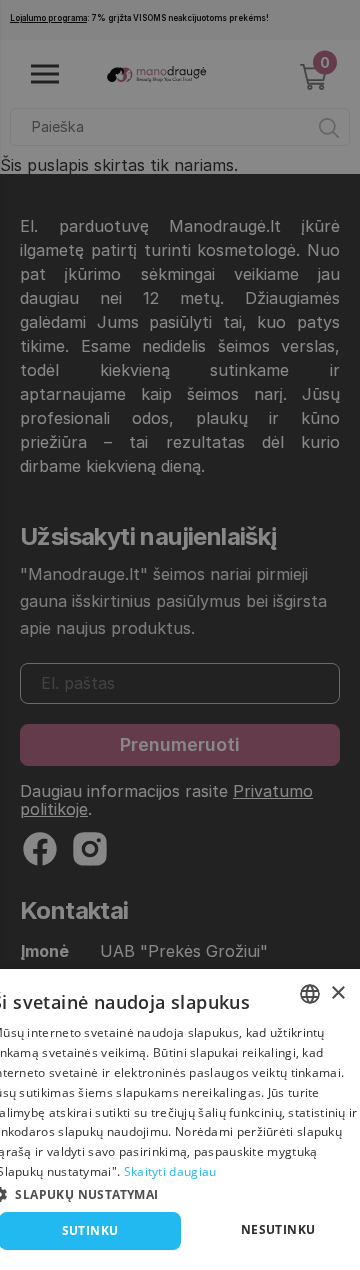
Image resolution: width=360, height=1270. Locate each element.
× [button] (337, 993)
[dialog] (180, 1119)
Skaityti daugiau (170, 1171)
